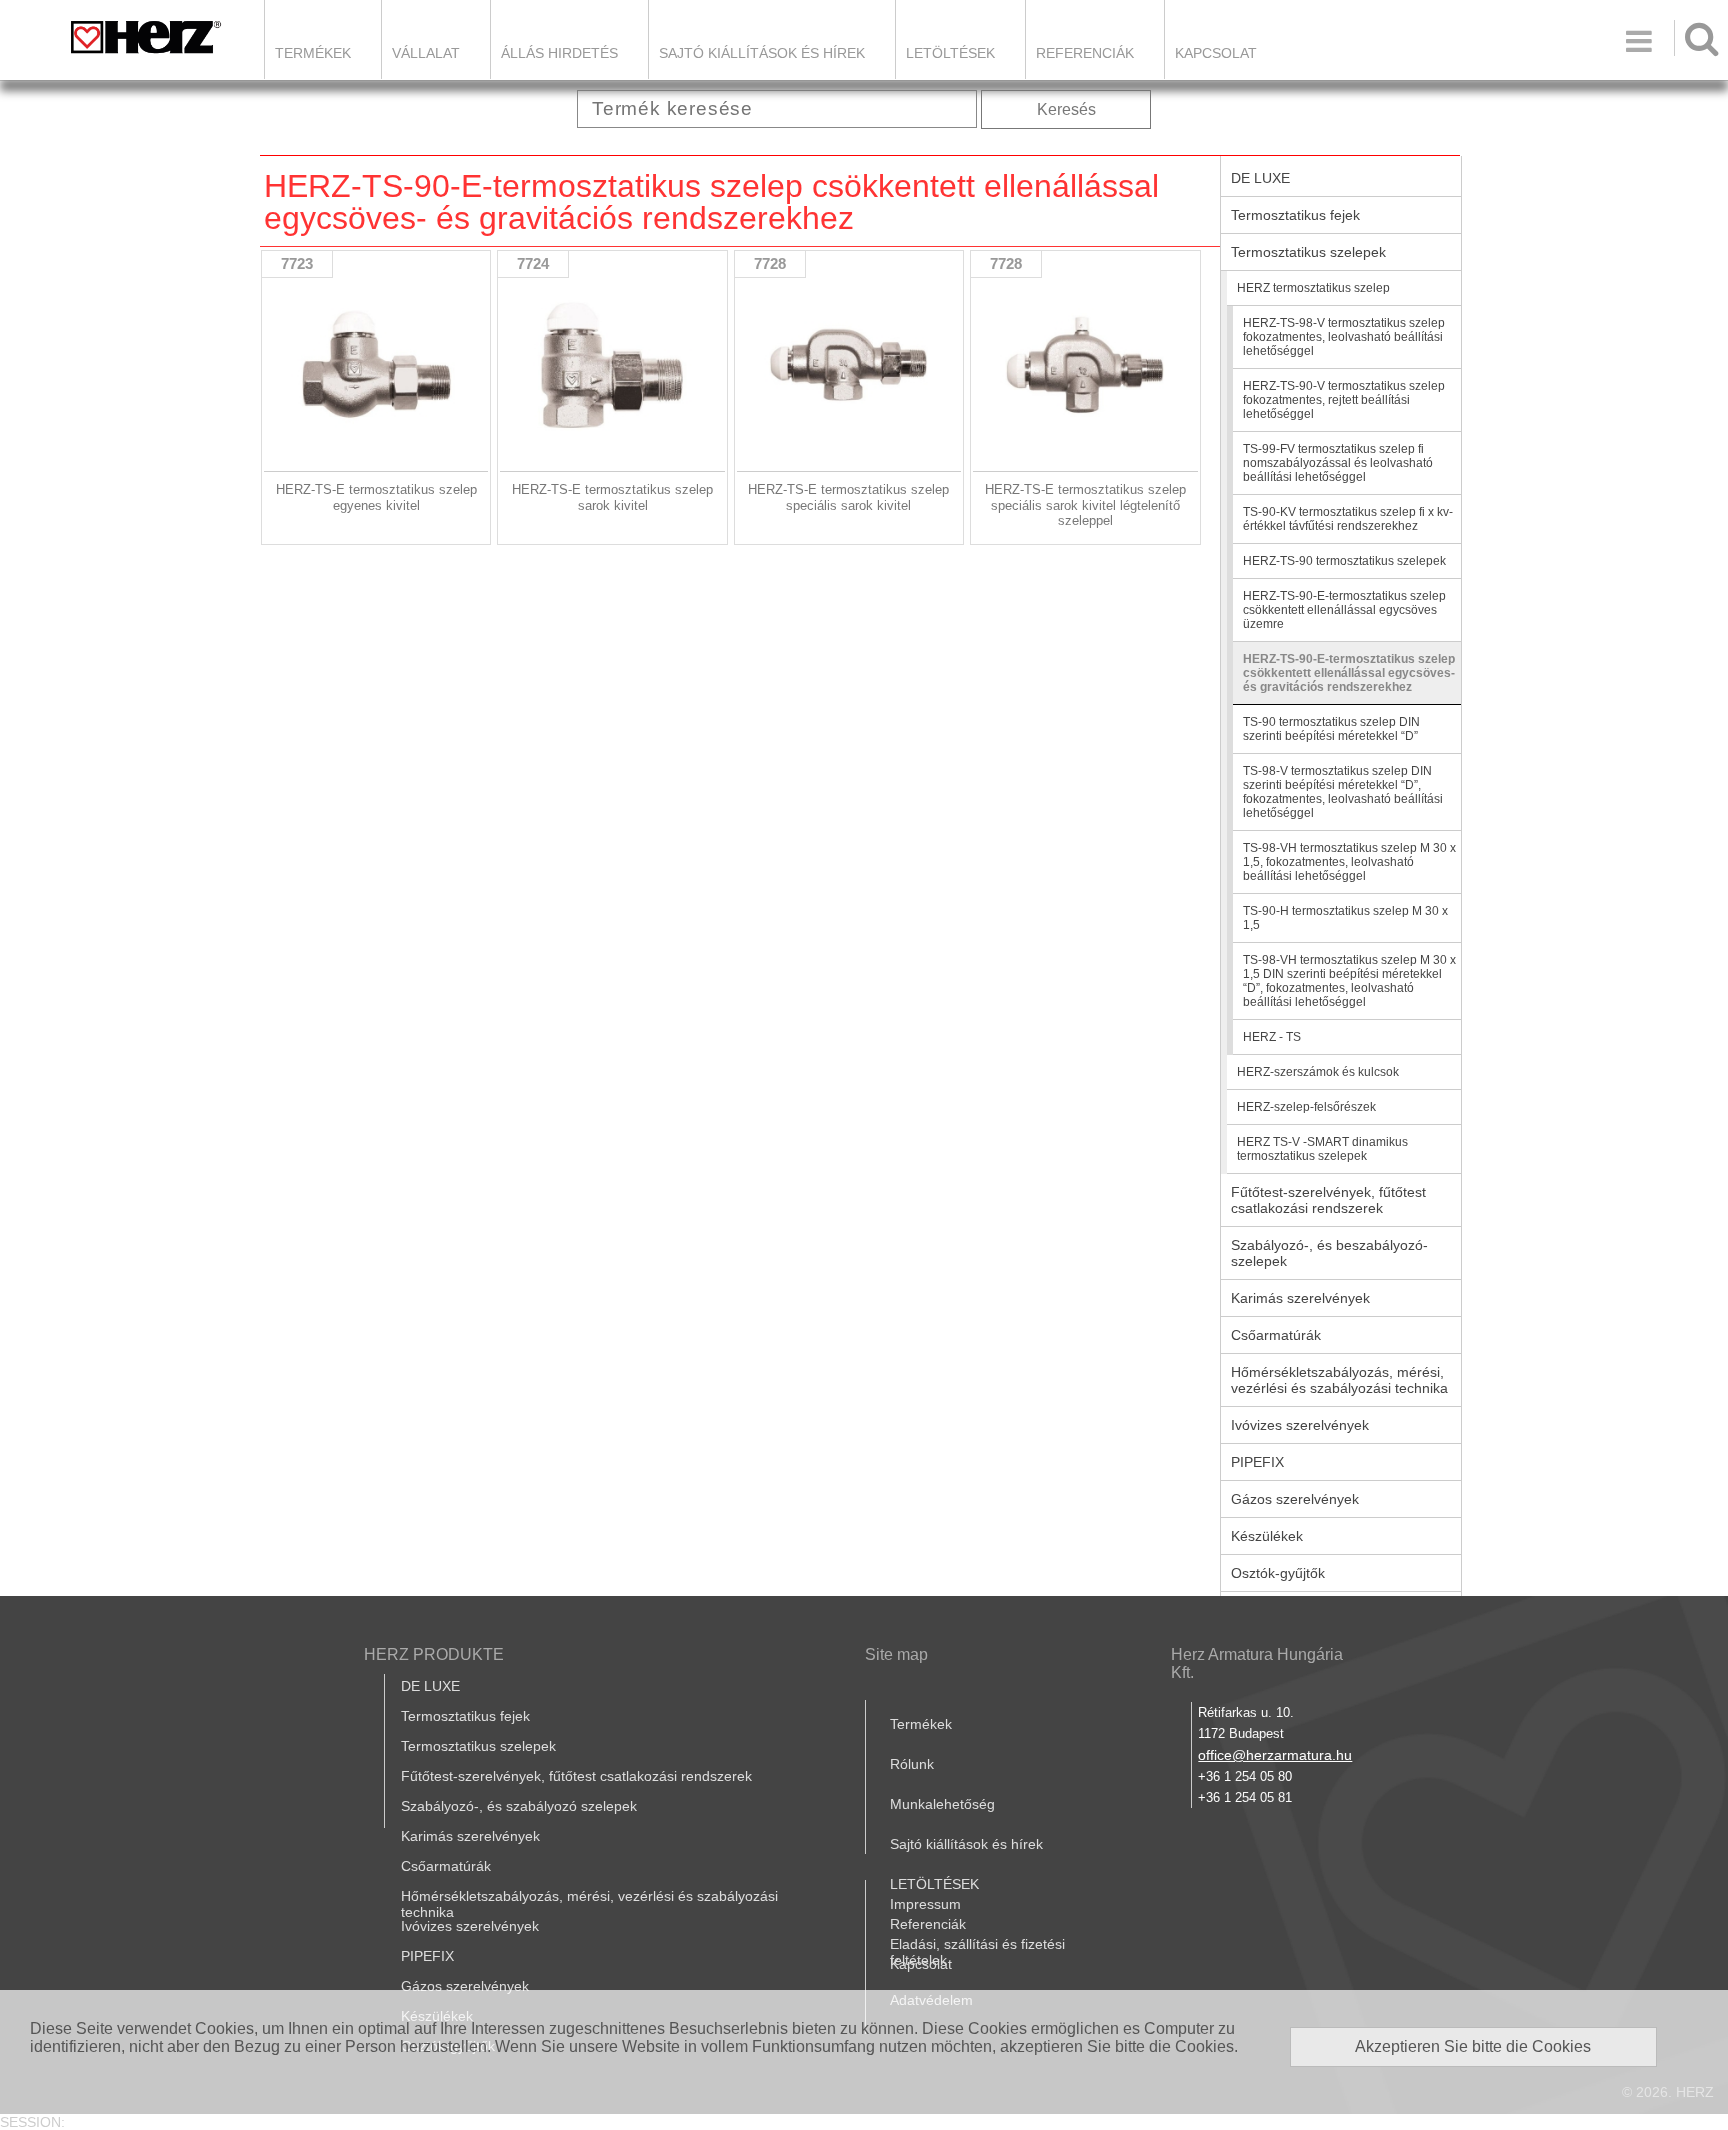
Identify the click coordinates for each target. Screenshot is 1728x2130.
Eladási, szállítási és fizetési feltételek (977, 1952)
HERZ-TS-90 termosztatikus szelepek (1344, 561)
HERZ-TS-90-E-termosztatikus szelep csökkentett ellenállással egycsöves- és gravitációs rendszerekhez (1349, 673)
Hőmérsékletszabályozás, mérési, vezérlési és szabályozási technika (1339, 1380)
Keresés (1066, 109)
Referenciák (1085, 53)
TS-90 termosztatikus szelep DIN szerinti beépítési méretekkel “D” (1331, 729)
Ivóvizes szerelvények (1300, 1425)
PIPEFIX (1257, 1462)
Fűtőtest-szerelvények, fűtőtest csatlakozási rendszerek (1328, 1200)
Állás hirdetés (559, 53)
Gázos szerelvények (1295, 1499)
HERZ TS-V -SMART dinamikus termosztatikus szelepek (1322, 1149)
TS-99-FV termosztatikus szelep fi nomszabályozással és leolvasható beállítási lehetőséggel (1338, 463)
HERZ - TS (1272, 1037)
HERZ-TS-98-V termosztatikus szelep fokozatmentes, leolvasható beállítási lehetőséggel (1344, 337)
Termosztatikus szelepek (1308, 252)
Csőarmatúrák (1276, 1335)
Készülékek (1267, 1536)
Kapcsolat (1216, 53)
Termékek (313, 53)
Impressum (925, 1904)
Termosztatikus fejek (1295, 215)
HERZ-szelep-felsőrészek (1306, 1107)
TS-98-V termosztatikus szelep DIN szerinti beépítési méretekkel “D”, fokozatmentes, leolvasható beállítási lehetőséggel (1343, 792)
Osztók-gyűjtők (1278, 1573)
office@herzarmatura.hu (1275, 1755)
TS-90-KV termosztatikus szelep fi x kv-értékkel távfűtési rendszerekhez (1348, 519)
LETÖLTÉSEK (950, 53)
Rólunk (912, 1764)
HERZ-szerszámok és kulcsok (1318, 1072)
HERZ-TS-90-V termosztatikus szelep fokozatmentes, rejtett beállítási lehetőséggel (1344, 400)
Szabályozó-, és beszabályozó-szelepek (1329, 1253)
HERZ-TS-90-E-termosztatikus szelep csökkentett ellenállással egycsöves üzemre (1344, 610)
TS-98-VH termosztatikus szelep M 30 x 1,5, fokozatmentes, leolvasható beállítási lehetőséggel (1349, 862)
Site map (896, 1654)
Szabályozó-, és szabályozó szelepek (519, 1806)
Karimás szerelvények (1300, 1298)
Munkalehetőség (942, 1804)
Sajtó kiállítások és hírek (762, 53)
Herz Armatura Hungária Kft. (1257, 1663)
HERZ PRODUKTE (434, 1654)
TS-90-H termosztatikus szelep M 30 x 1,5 (1345, 918)
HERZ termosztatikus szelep (1313, 288)
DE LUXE (1260, 178)
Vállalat (426, 53)
